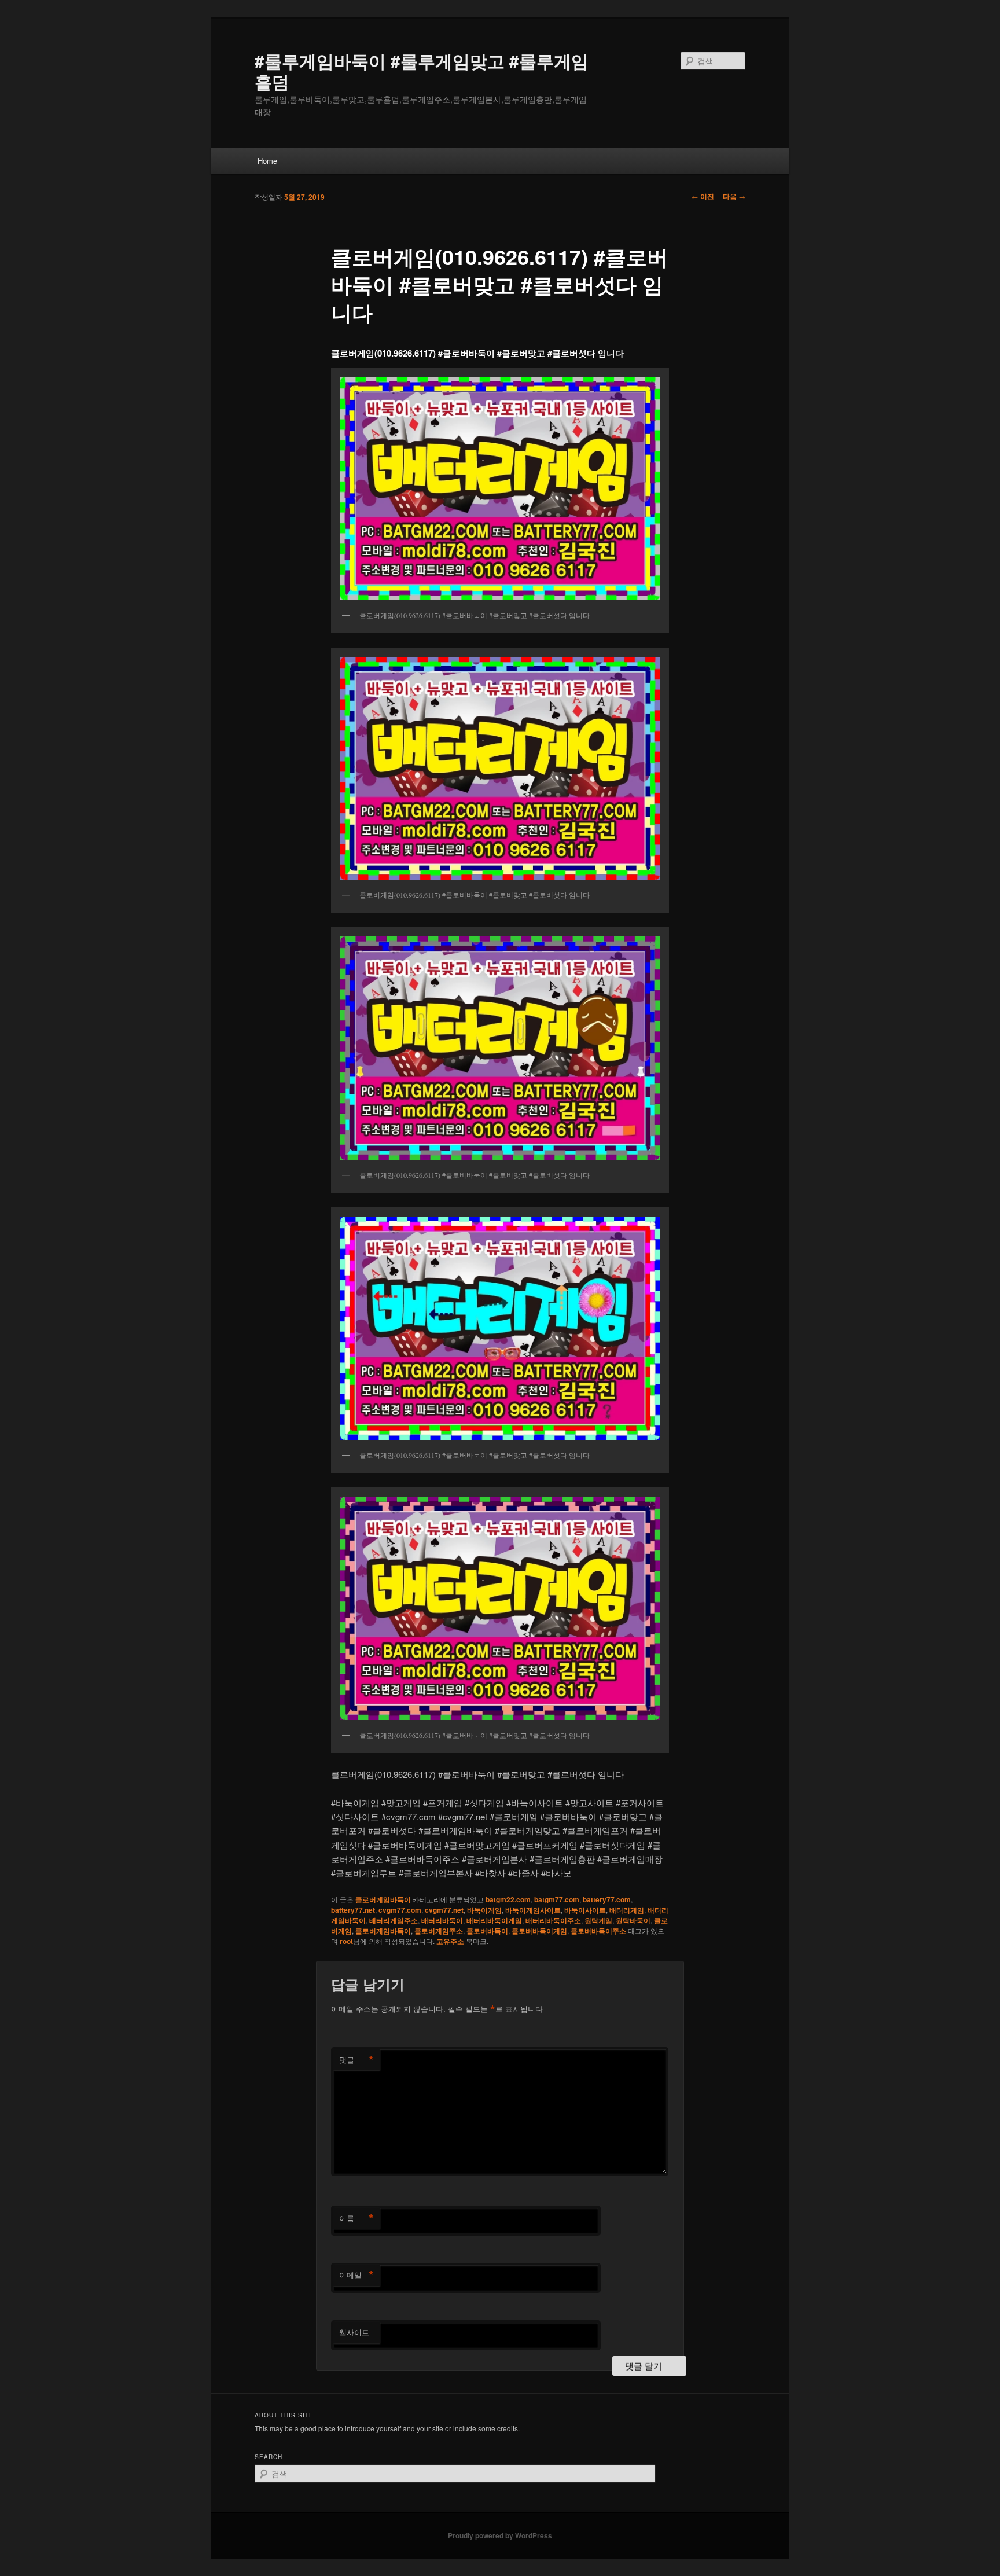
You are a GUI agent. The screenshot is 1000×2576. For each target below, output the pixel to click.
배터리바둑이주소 (553, 1920)
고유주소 (450, 1941)
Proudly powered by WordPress (500, 2535)
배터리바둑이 (442, 1920)
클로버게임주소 (439, 1931)
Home (267, 161)
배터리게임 (627, 1910)
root (346, 1941)
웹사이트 (354, 2332)
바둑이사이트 (585, 1910)
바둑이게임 (484, 1910)
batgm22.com (508, 1899)
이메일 (356, 2275)
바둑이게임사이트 (533, 1910)
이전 (703, 196)
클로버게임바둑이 (383, 1899)
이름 (356, 2218)
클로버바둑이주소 (598, 1931)
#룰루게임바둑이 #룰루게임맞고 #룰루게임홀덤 (422, 71)
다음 (734, 196)
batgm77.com (557, 1899)
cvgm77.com (400, 1910)
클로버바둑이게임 (539, 1931)
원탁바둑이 (633, 1920)
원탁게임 (598, 1920)
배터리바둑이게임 (494, 1920)
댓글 (356, 2060)
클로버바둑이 (487, 1931)
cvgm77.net (444, 1910)
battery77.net (353, 1910)
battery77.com (607, 1899)
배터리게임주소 (394, 1920)
